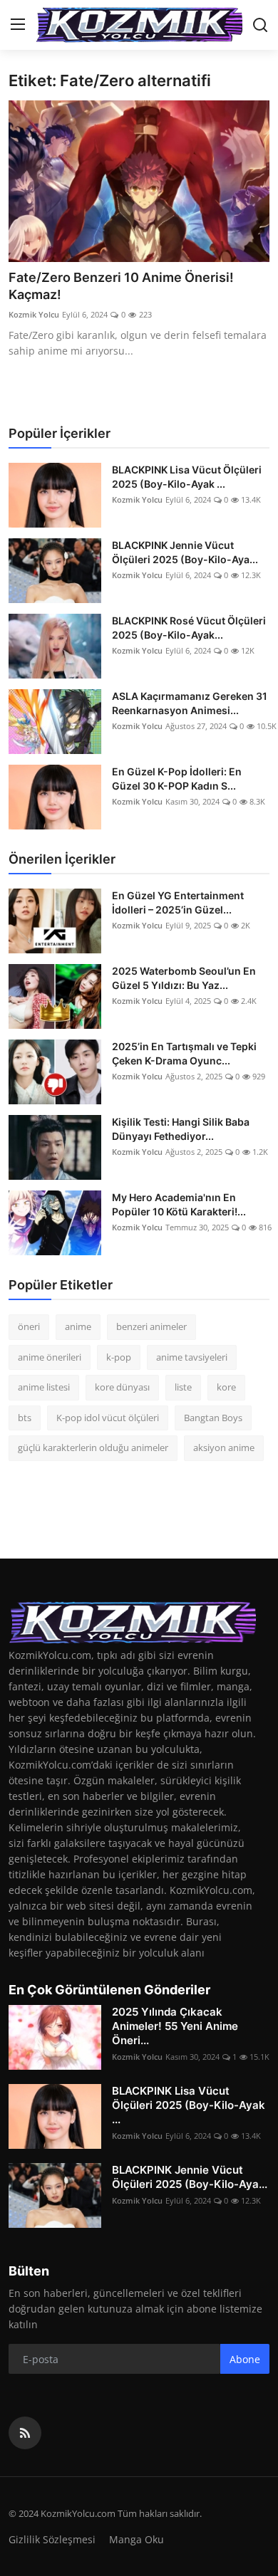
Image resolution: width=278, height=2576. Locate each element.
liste (183, 1387)
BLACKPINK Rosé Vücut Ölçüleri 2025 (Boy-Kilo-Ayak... (189, 628)
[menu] (18, 25)
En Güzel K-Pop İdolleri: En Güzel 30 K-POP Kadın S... (177, 779)
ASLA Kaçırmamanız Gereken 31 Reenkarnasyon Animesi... (190, 703)
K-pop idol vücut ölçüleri (108, 1418)
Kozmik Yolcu (34, 314)
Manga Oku (137, 2539)
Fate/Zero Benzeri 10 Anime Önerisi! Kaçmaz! (121, 286)
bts (25, 1418)
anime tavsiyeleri (192, 1357)
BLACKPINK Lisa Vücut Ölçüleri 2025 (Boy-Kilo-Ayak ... (187, 477)
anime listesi (44, 1387)
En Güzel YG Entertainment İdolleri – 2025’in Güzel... (178, 902)
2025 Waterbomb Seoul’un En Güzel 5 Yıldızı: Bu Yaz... (184, 978)
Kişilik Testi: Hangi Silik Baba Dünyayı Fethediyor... (181, 1129)
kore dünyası (122, 1387)
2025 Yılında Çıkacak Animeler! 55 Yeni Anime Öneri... (175, 2026)
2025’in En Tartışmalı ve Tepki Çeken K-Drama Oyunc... (184, 1053)
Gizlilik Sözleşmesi (52, 2539)
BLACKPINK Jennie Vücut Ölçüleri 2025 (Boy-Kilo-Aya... (185, 552)
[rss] (25, 2433)
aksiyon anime (224, 1447)
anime (78, 1326)
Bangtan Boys (213, 1418)
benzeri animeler (151, 1326)
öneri (29, 1326)
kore (226, 1387)
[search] (260, 25)
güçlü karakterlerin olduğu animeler (93, 1447)
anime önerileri (50, 1357)
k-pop (119, 1357)
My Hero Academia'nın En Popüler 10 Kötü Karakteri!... (179, 1204)
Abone (245, 2359)
